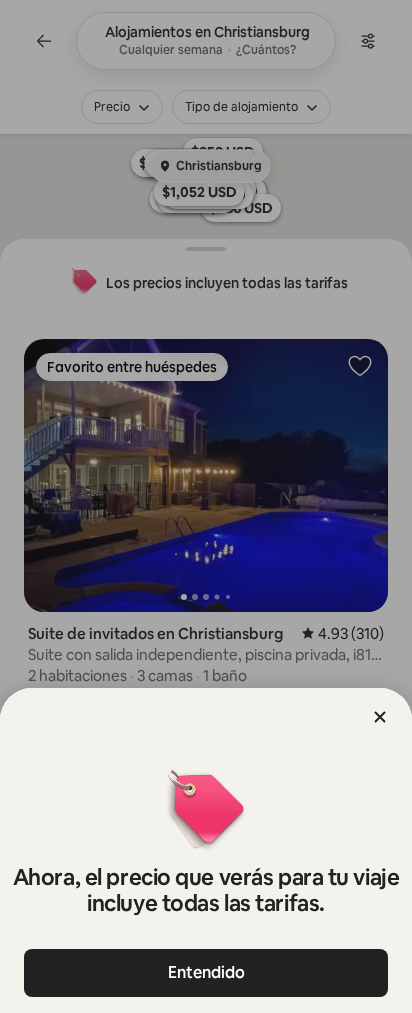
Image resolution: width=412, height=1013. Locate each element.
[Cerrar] (380, 717)
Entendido (206, 972)
